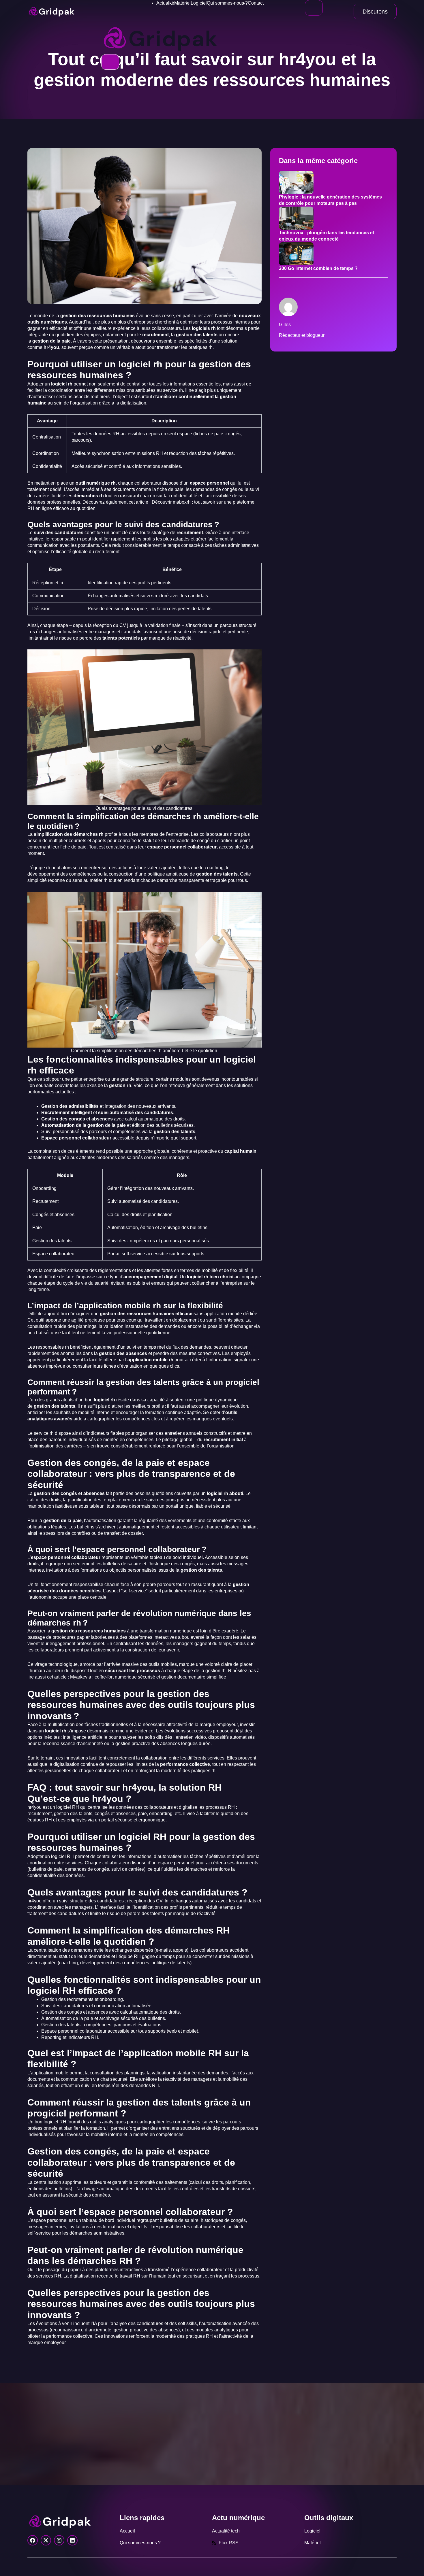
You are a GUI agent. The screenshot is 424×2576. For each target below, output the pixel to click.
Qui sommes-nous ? (227, 3)
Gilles (285, 325)
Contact (256, 3)
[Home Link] (160, 38)
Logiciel (199, 3)
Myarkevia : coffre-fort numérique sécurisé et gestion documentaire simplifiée (148, 1677)
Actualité (165, 3)
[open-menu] (314, 8)
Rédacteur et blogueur (302, 335)
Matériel (182, 3)
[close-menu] (110, 62)
